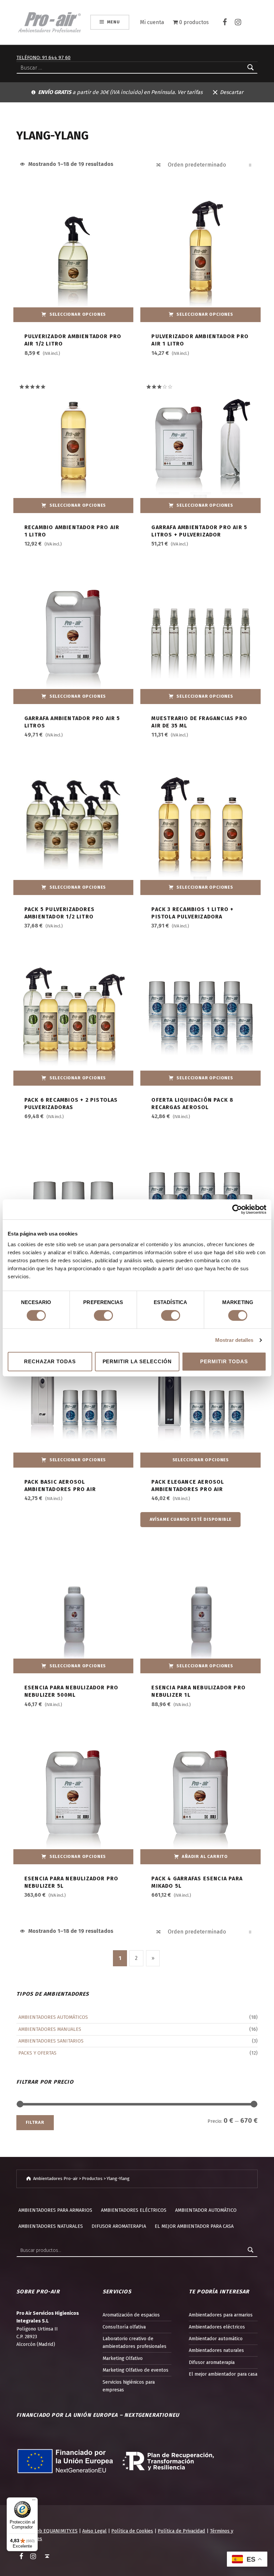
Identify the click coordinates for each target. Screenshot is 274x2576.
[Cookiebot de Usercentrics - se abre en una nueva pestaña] (237, 1209)
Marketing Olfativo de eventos (135, 2370)
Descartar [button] (232, 92)
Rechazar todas (50, 1361)
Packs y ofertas (37, 2053)
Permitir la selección (137, 1361)
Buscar (251, 2250)
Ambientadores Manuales (50, 2029)
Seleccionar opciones (78, 314)
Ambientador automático (206, 2210)
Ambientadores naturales (51, 2226)
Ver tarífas (190, 92)
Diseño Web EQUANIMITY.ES (47, 2531)
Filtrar (35, 2122)
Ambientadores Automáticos (53, 2017)
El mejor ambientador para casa (194, 2226)
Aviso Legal (94, 2531)
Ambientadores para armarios (55, 2210)
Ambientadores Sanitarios (51, 2041)
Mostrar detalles (234, 1340)
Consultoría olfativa (124, 2327)
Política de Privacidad (181, 2531)
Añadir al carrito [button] (205, 1856)
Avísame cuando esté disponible (191, 1519)
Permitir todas (224, 1361)
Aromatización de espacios (131, 2315)
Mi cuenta (152, 22)
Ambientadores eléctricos (134, 2210)
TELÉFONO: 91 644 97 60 (43, 58)
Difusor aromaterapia (119, 2226)
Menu (113, 22)
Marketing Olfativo (123, 2358)
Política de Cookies (132, 2531)
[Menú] (34, 2501)
